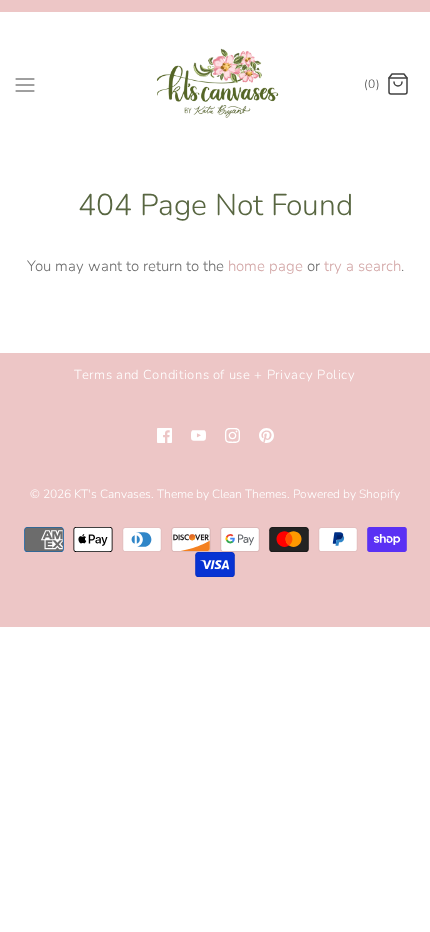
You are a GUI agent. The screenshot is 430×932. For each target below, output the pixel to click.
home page (265, 266)
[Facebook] (164, 435)
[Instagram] (232, 435)
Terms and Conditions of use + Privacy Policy (215, 375)
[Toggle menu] (25, 84)
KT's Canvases (112, 494)
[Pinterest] (266, 435)
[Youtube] (198, 435)
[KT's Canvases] (215, 84)
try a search (362, 266)
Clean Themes (249, 494)
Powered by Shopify (346, 494)
